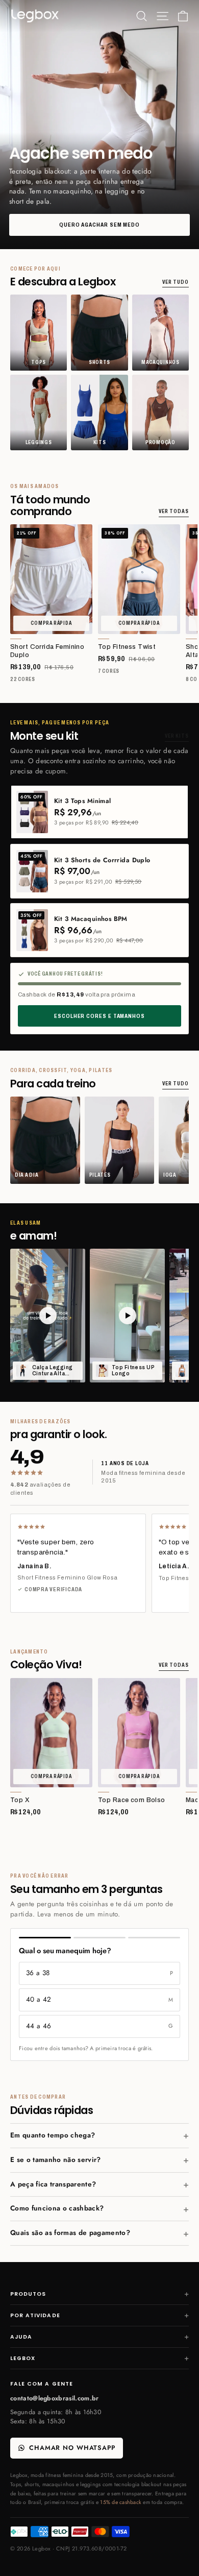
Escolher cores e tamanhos (99, 1016)
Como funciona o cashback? (57, 2208)
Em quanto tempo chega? (53, 2135)
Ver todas (174, 511)
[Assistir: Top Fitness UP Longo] (127, 1315)
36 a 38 (99, 1973)
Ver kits (177, 736)
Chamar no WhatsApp (72, 2448)
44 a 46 (99, 2026)
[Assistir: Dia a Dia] (48, 1315)
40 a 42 (99, 1999)
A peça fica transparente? (53, 2184)
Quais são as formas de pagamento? (70, 2233)
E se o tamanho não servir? (56, 2160)
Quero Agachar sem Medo (99, 225)
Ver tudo (176, 282)
